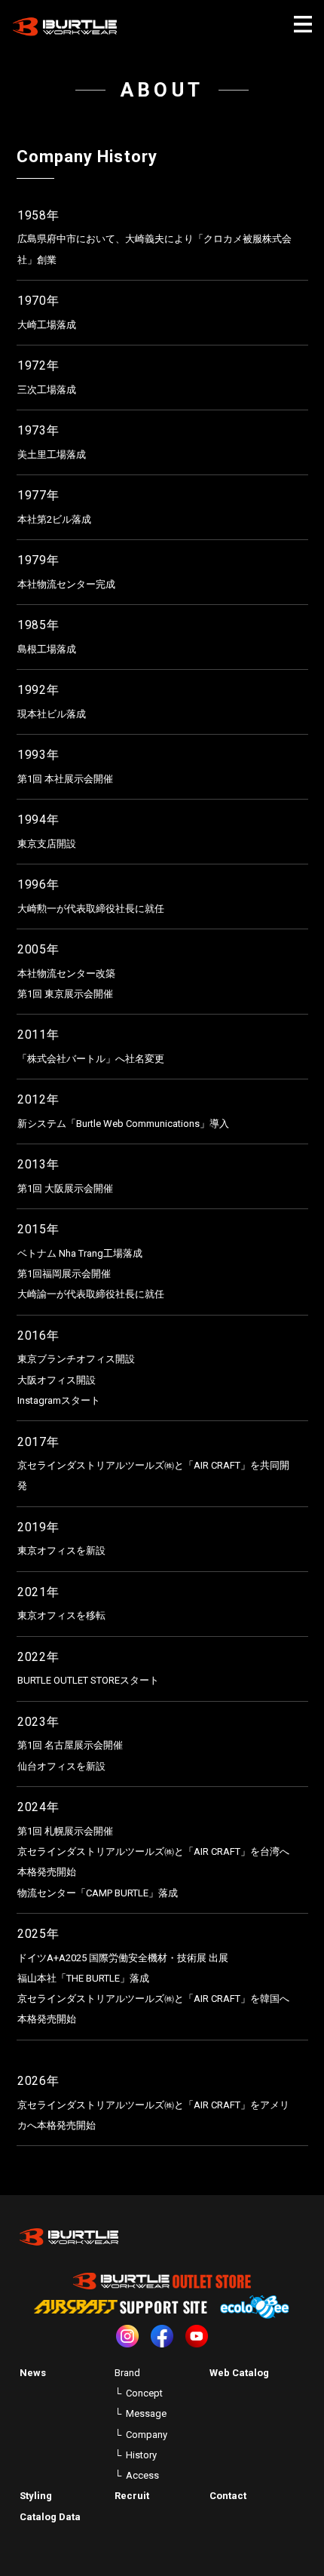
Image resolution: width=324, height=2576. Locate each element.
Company (147, 2435)
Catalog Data (50, 2517)
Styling (36, 2496)
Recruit (132, 2496)
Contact (228, 2496)
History (141, 2455)
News (33, 2373)
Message (146, 2413)
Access (142, 2475)
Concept (144, 2393)
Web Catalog (239, 2373)
